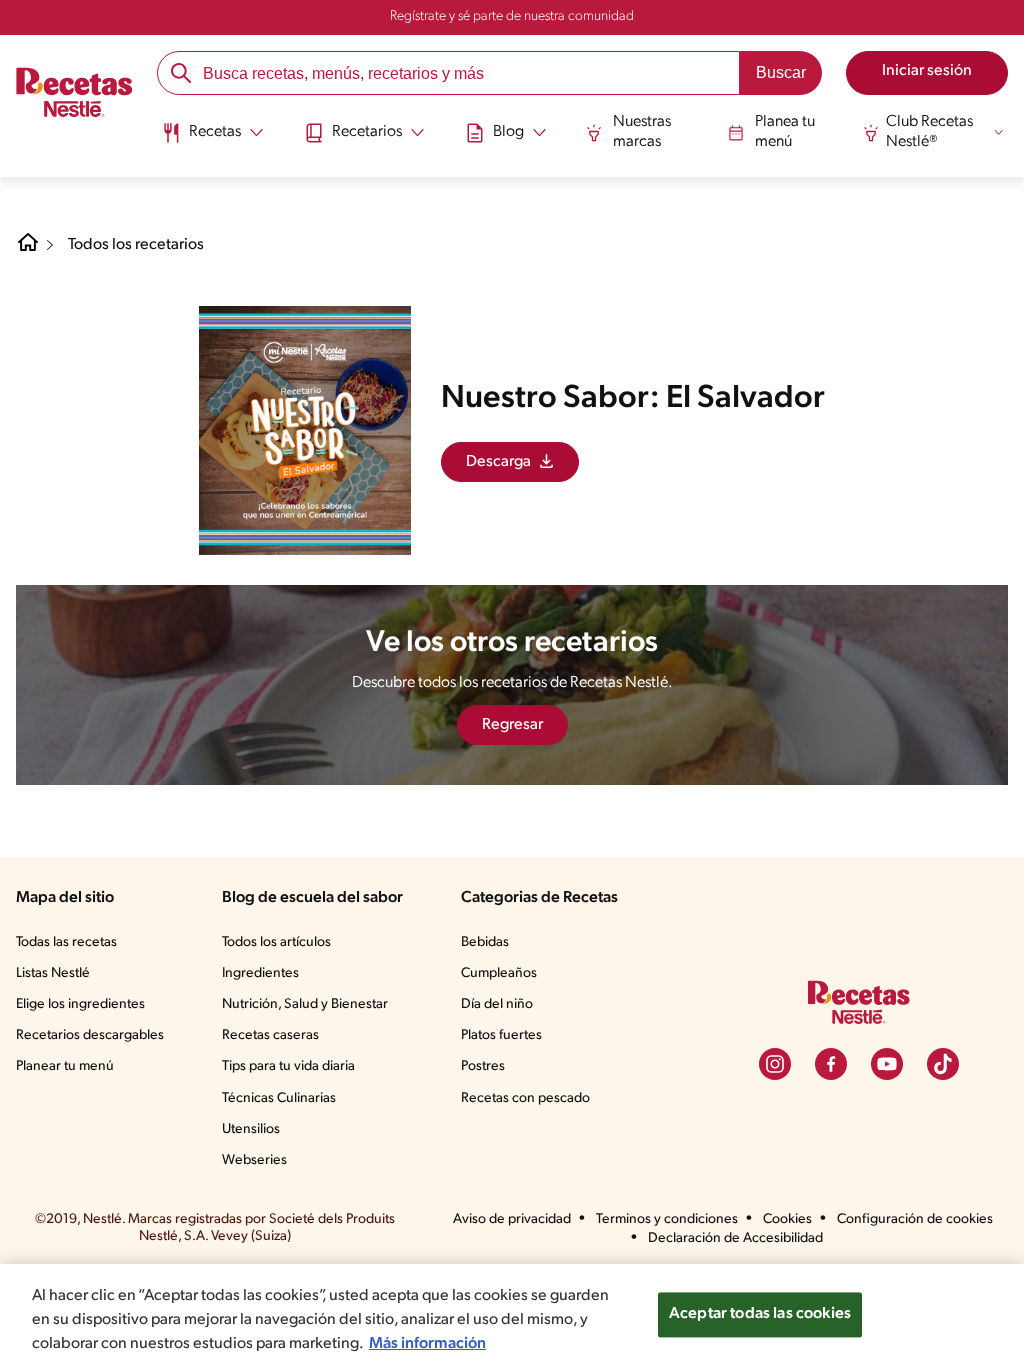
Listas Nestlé (53, 973)
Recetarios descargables (90, 1035)
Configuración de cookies (915, 1219)
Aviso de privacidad (512, 1219)
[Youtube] (887, 1064)
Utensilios (251, 1129)
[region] (512, 1315)
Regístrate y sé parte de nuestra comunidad (512, 16)
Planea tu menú (785, 131)
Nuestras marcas (642, 131)
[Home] (28, 250)
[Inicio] (74, 95)
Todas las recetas (66, 942)
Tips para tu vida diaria (288, 1066)
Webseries (254, 1160)
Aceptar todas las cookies (760, 1314)
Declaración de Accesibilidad (735, 1238)
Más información (427, 1344)
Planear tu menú (65, 1066)
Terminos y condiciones (667, 1219)
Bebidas (485, 942)
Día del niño (497, 1004)
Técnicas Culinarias (279, 1098)
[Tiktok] (943, 1064)
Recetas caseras (270, 1035)
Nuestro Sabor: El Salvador (633, 399)
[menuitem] (212, 140)
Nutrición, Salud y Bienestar (305, 1004)
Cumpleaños (499, 973)
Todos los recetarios (136, 245)
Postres (483, 1066)
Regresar (512, 725)
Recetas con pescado (525, 1098)
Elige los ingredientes (80, 1004)
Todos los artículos (276, 942)
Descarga (498, 462)
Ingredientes (260, 973)
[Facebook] (831, 1064)
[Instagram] (775, 1064)
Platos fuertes (501, 1035)
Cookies (787, 1219)
